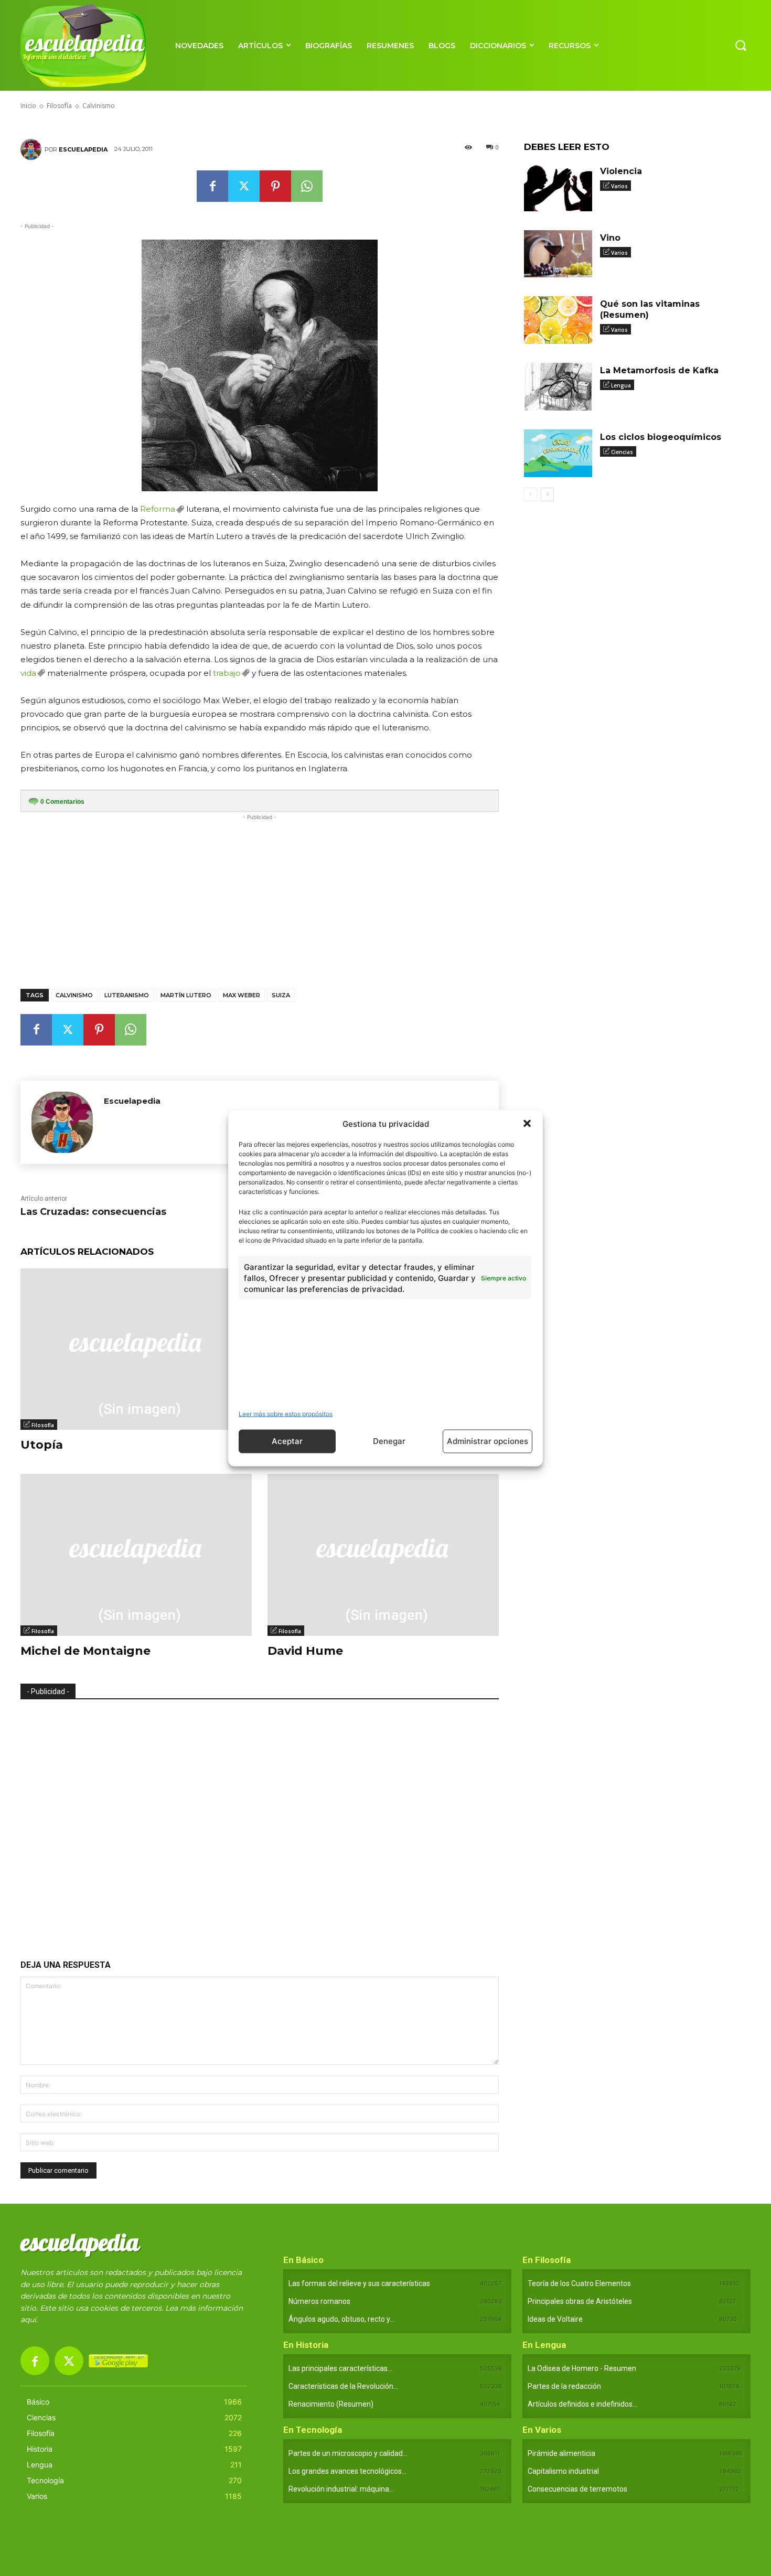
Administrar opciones (488, 1441)
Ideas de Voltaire (555, 2319)
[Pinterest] (275, 186)
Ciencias (622, 452)
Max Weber (242, 995)
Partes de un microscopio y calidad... (348, 2453)
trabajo (227, 673)
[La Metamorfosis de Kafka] (558, 387)
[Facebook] (212, 186)
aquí (28, 2320)
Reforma (158, 509)
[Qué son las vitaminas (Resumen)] (558, 320)
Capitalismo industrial (563, 2471)
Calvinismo (74, 995)
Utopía (42, 1445)
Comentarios (62, 802)
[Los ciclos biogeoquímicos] (558, 453)
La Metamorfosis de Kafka (659, 370)
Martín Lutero (186, 995)
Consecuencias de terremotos (577, 2489)
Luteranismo (127, 995)
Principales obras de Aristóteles (580, 2301)
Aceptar (287, 1441)
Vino (610, 238)
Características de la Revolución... (343, 2386)
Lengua (621, 385)
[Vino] (558, 254)
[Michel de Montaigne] (136, 1555)
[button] (527, 1124)
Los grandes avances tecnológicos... (347, 2471)
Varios (619, 186)
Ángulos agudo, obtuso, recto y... (341, 2319)
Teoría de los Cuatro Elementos (579, 2283)
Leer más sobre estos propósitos (286, 1413)
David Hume (305, 1651)
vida (28, 673)
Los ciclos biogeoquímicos (661, 437)
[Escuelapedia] (33, 149)
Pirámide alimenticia (561, 2453)
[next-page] (547, 494)
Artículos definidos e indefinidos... (582, 2404)
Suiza (281, 995)
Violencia (621, 171)
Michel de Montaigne (85, 1651)
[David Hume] (383, 1555)
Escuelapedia (83, 149)
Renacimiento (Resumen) (331, 2404)
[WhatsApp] (307, 186)
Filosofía (43, 1425)
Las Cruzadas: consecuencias (93, 1212)
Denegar (389, 1441)
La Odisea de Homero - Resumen (582, 2368)
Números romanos (319, 2301)
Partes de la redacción (564, 2386)
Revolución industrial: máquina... (341, 2489)
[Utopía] (136, 1349)
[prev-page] (531, 494)
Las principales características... (340, 2368)
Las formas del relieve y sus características (359, 2283)
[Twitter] (244, 186)
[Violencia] (558, 187)
